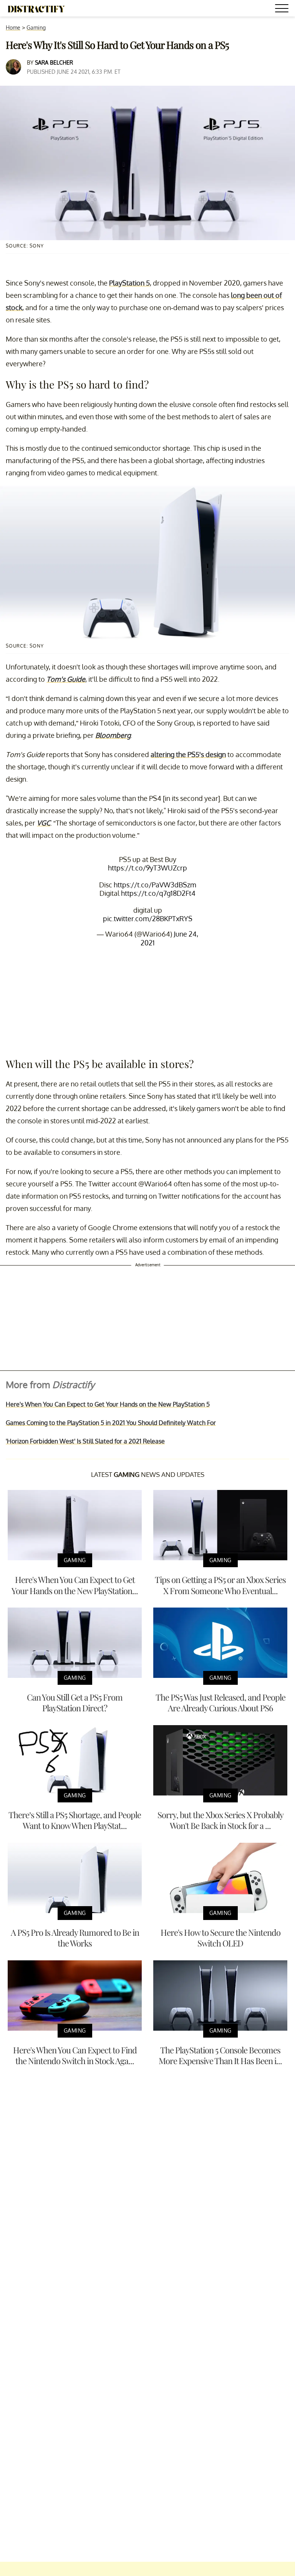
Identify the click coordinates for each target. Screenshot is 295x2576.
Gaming (36, 27)
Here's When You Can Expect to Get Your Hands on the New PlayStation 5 (108, 1404)
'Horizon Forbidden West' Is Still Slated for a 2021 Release (85, 1441)
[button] (283, 9)
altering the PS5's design (188, 754)
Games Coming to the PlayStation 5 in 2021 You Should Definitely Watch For (111, 1423)
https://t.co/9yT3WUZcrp (147, 868)
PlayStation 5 (129, 283)
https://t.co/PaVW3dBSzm (155, 885)
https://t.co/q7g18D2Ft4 (158, 893)
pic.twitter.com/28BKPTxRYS (148, 918)
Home (13, 27)
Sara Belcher (54, 62)
